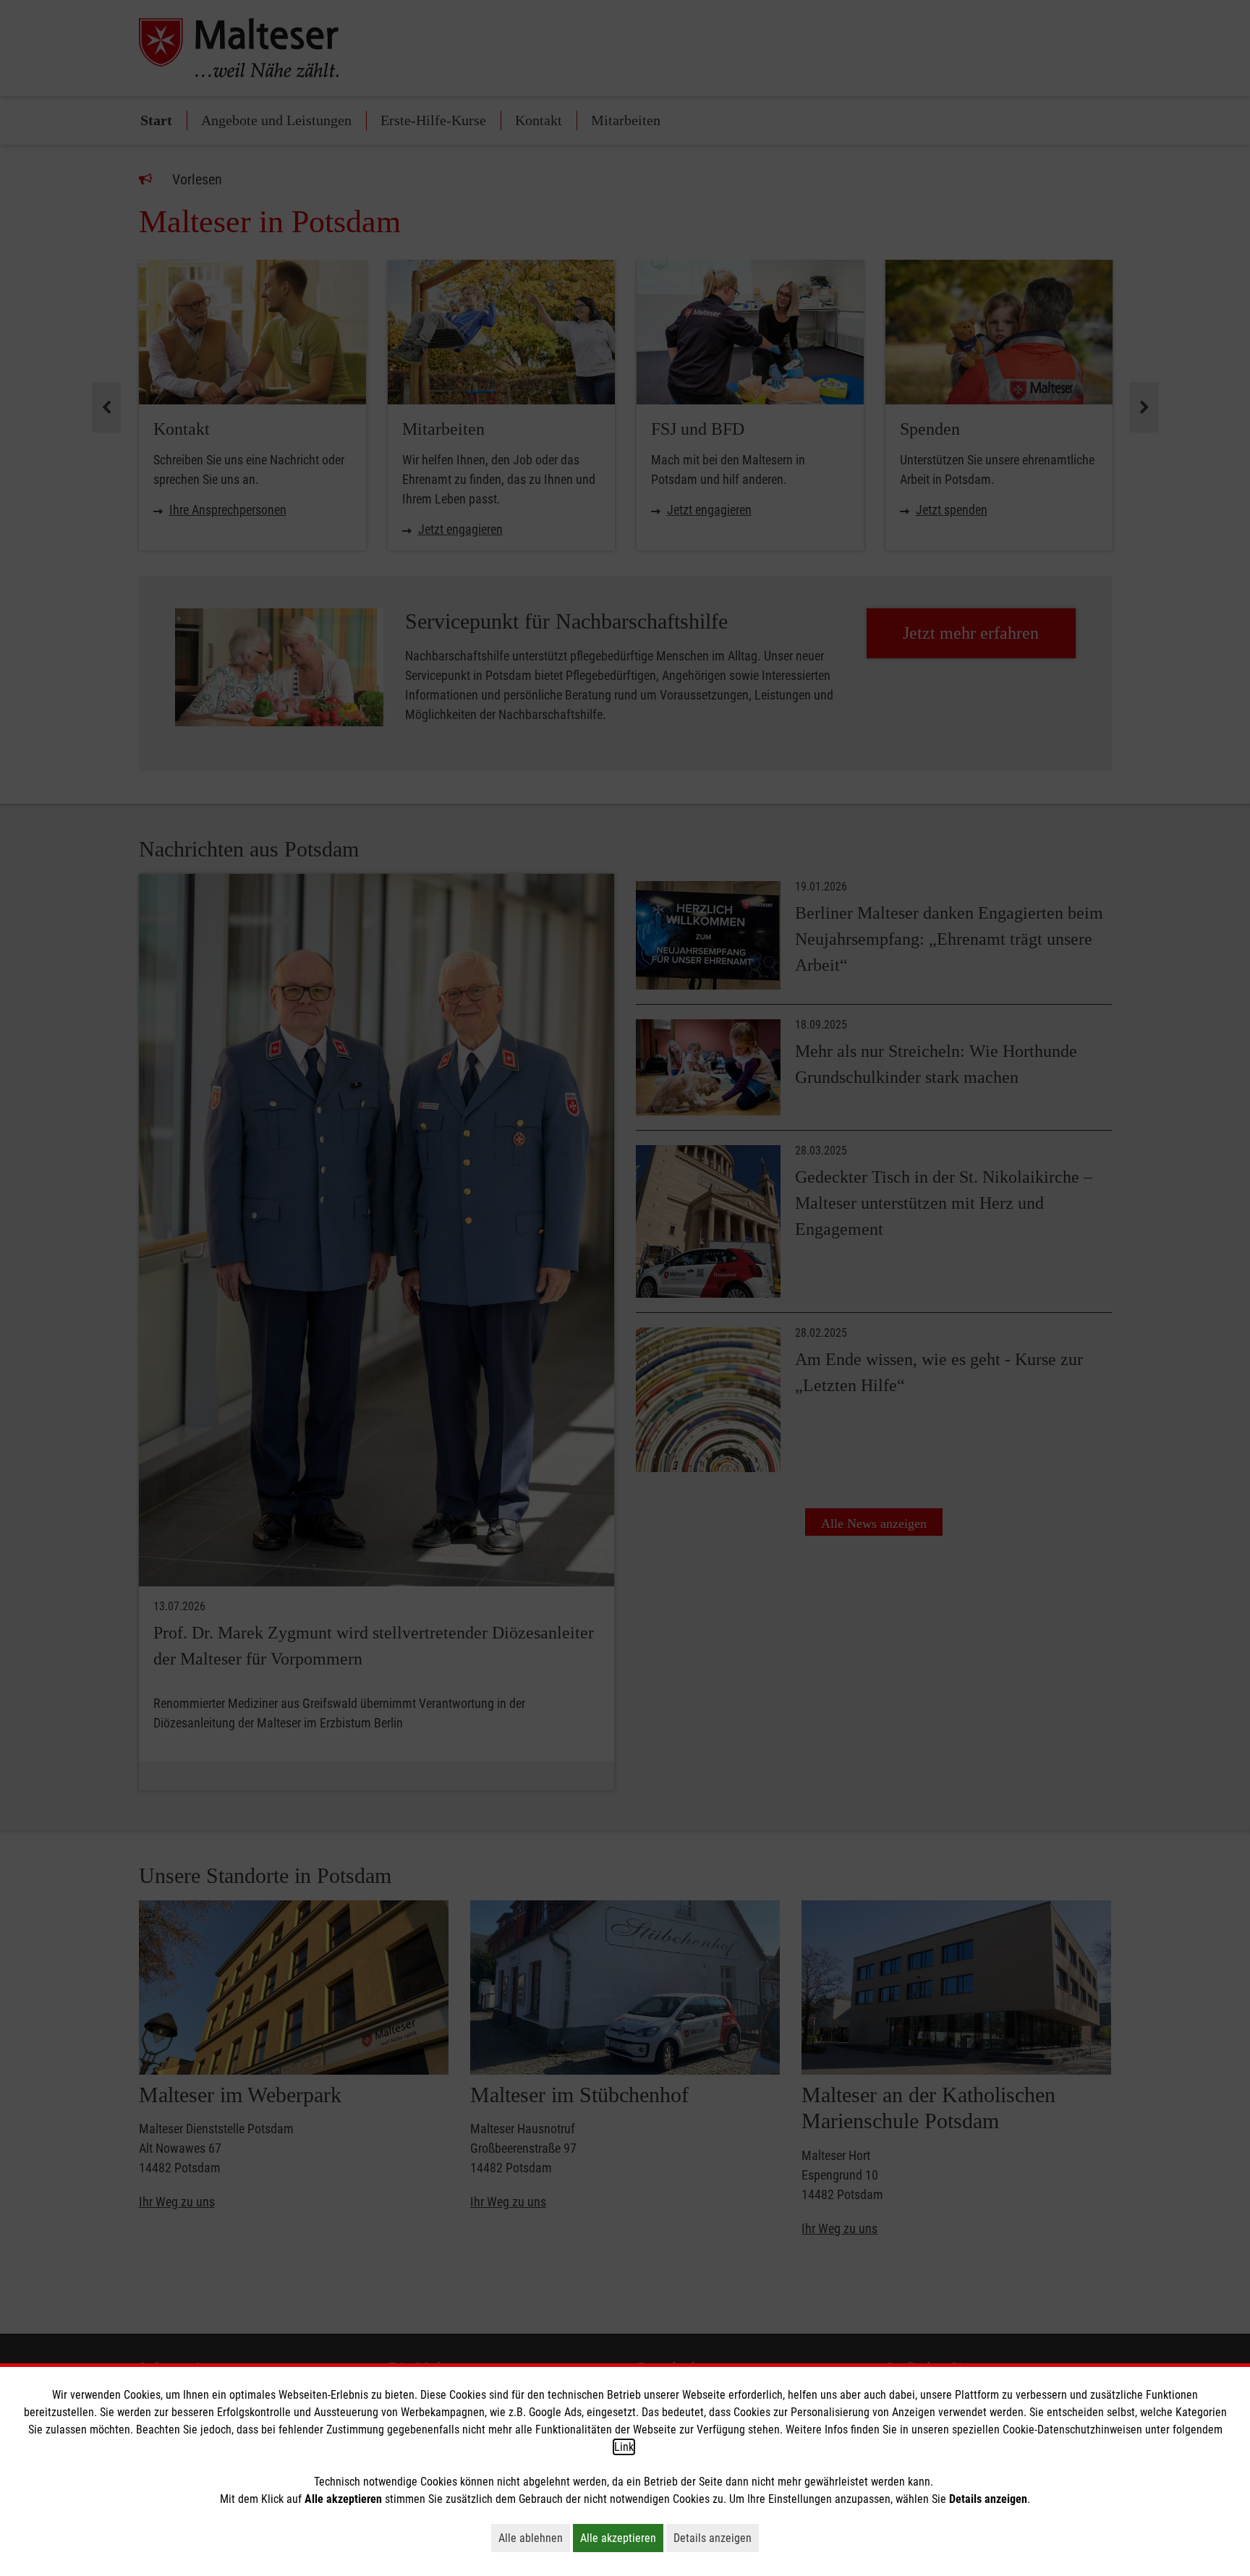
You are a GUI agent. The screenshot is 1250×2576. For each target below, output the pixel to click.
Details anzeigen (716, 2538)
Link (624, 2447)
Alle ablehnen (534, 2538)
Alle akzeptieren (622, 2538)
